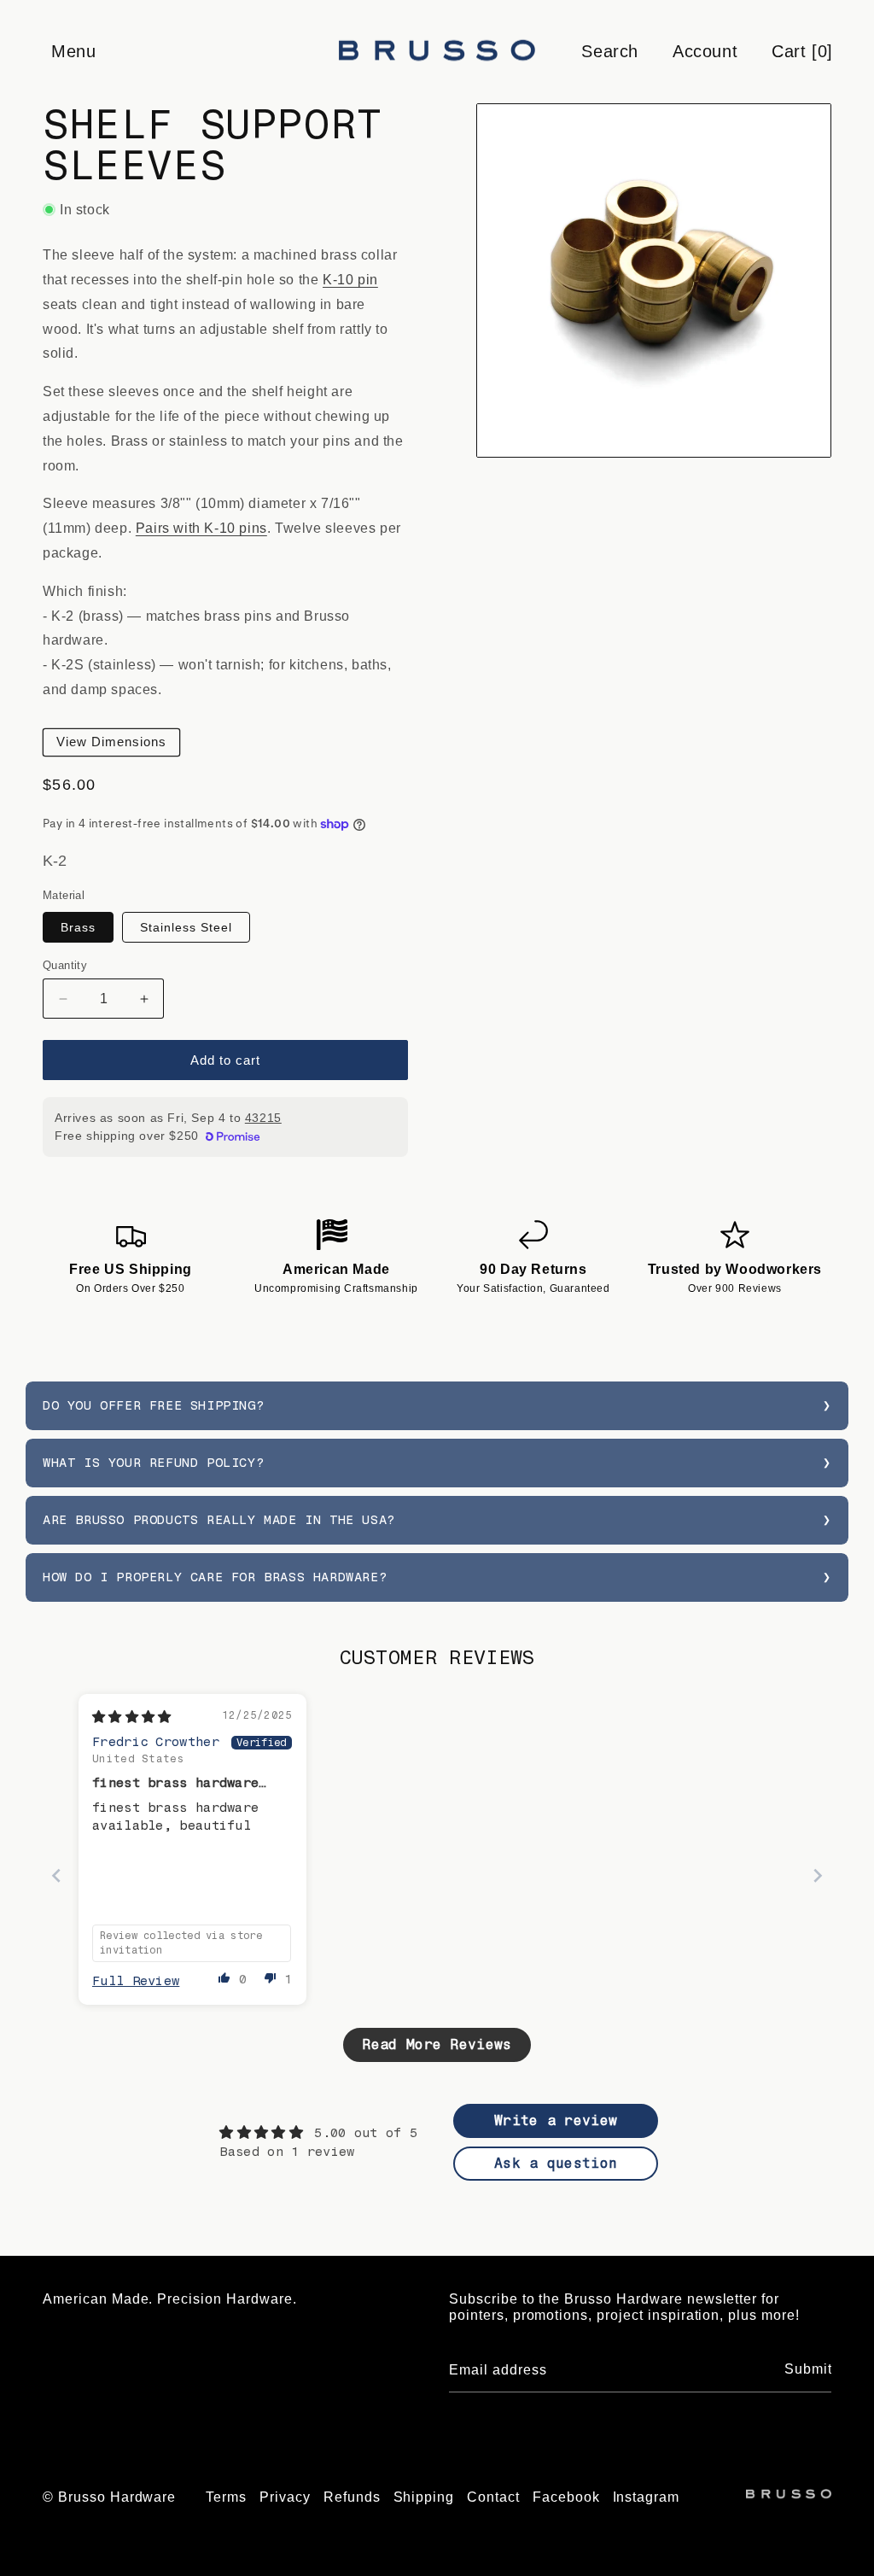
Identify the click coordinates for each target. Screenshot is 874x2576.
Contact (493, 2497)
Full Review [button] (136, 1981)
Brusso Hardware (117, 2497)
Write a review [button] (556, 2120)
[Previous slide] (56, 1875)
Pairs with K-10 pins (201, 528)
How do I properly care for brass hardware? (215, 1577)
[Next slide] (818, 1875)
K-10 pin (350, 280)
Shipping (424, 2497)
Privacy (285, 2497)
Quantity (65, 965)
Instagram (647, 2497)
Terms (226, 2497)
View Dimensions (111, 742)
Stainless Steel (186, 927)
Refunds (352, 2497)
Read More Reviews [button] (437, 2044)
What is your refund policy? (153, 1463)
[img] (132, 1717)
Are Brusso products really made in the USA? (219, 1520)
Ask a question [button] (556, 2163)
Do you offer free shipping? (153, 1405)
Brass (78, 927)
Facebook (566, 2497)
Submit (808, 2369)
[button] (73, 51)
